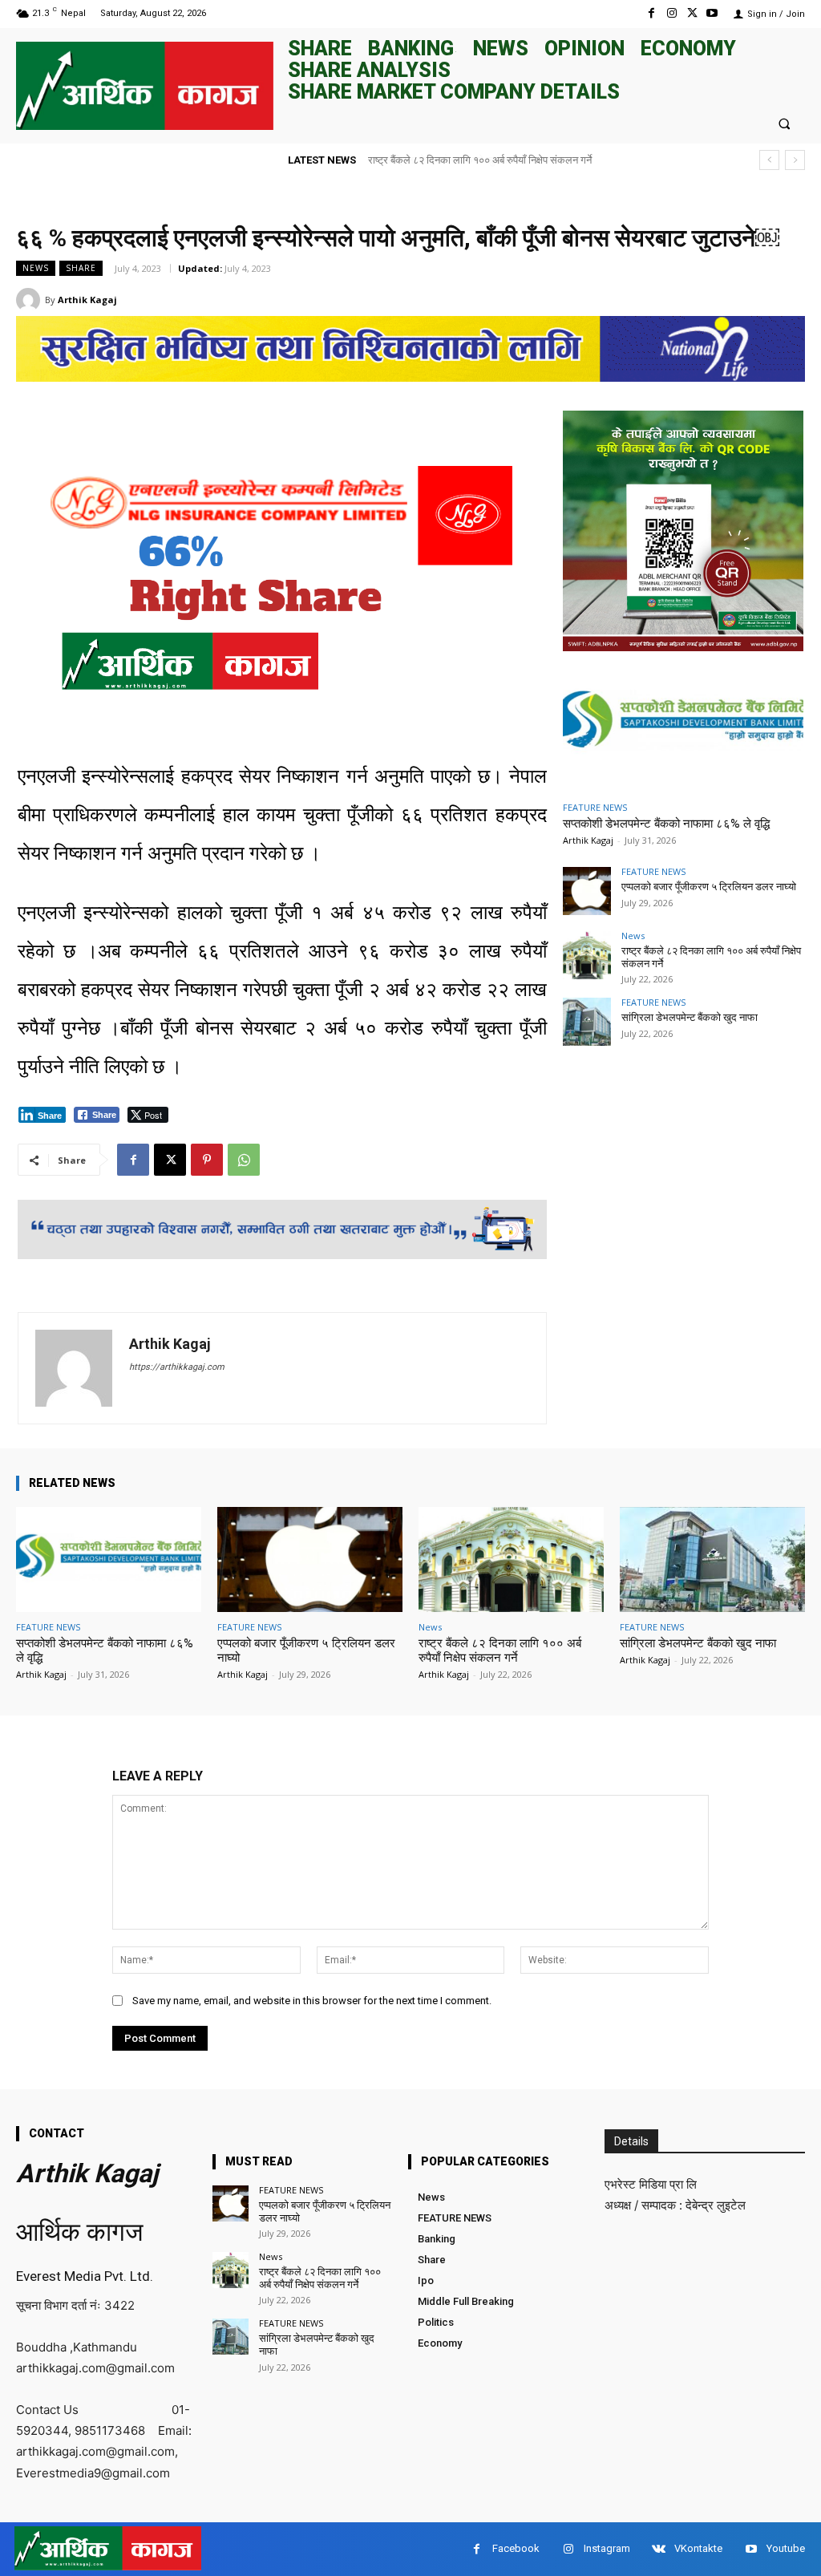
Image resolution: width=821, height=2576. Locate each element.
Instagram (607, 2548)
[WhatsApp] (244, 1160)
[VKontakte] (659, 2549)
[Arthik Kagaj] (30, 300)
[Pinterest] (207, 1160)
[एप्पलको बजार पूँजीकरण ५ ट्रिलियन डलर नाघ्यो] (587, 891)
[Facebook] (651, 13)
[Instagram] (671, 13)
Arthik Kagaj (87, 300)
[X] (692, 13)
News (36, 268)
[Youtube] (712, 13)
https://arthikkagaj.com (177, 1367)
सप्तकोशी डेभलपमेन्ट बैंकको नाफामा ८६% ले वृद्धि (666, 824)
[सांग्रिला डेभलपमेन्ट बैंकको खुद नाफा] (587, 1022)
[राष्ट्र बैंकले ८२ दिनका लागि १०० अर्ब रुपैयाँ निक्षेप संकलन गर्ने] (587, 955)
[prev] (769, 160)
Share (81, 268)
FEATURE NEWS (595, 807)
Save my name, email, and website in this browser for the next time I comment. (312, 2001)
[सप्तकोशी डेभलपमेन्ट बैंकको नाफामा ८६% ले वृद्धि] (683, 724)
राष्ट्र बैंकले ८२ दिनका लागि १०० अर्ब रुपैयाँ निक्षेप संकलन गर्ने (500, 1651)
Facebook (516, 2548)
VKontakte (698, 2548)
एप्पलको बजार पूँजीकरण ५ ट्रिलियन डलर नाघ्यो (709, 887)
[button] (785, 123)
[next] (795, 160)
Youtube (786, 2548)
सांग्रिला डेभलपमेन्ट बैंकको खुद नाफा (436, 160)
